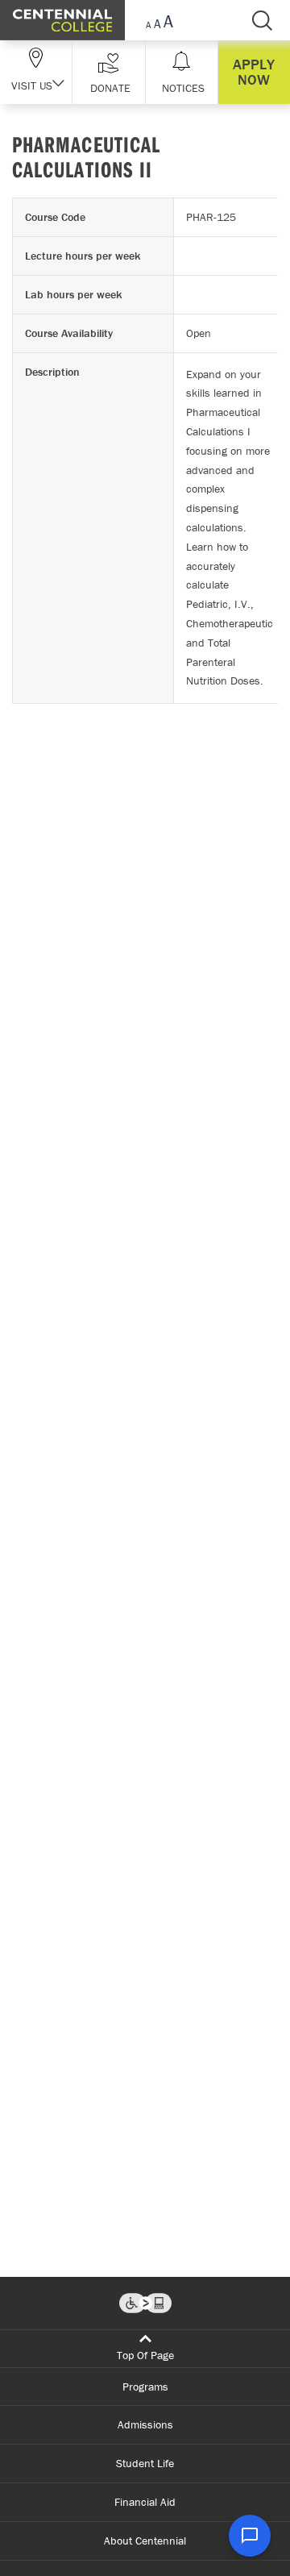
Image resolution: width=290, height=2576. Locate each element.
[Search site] (262, 20)
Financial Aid (145, 2502)
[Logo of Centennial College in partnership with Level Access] (145, 2303)
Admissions (145, 2424)
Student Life (145, 2463)
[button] (108, 72)
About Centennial (145, 2541)
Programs (145, 2387)
